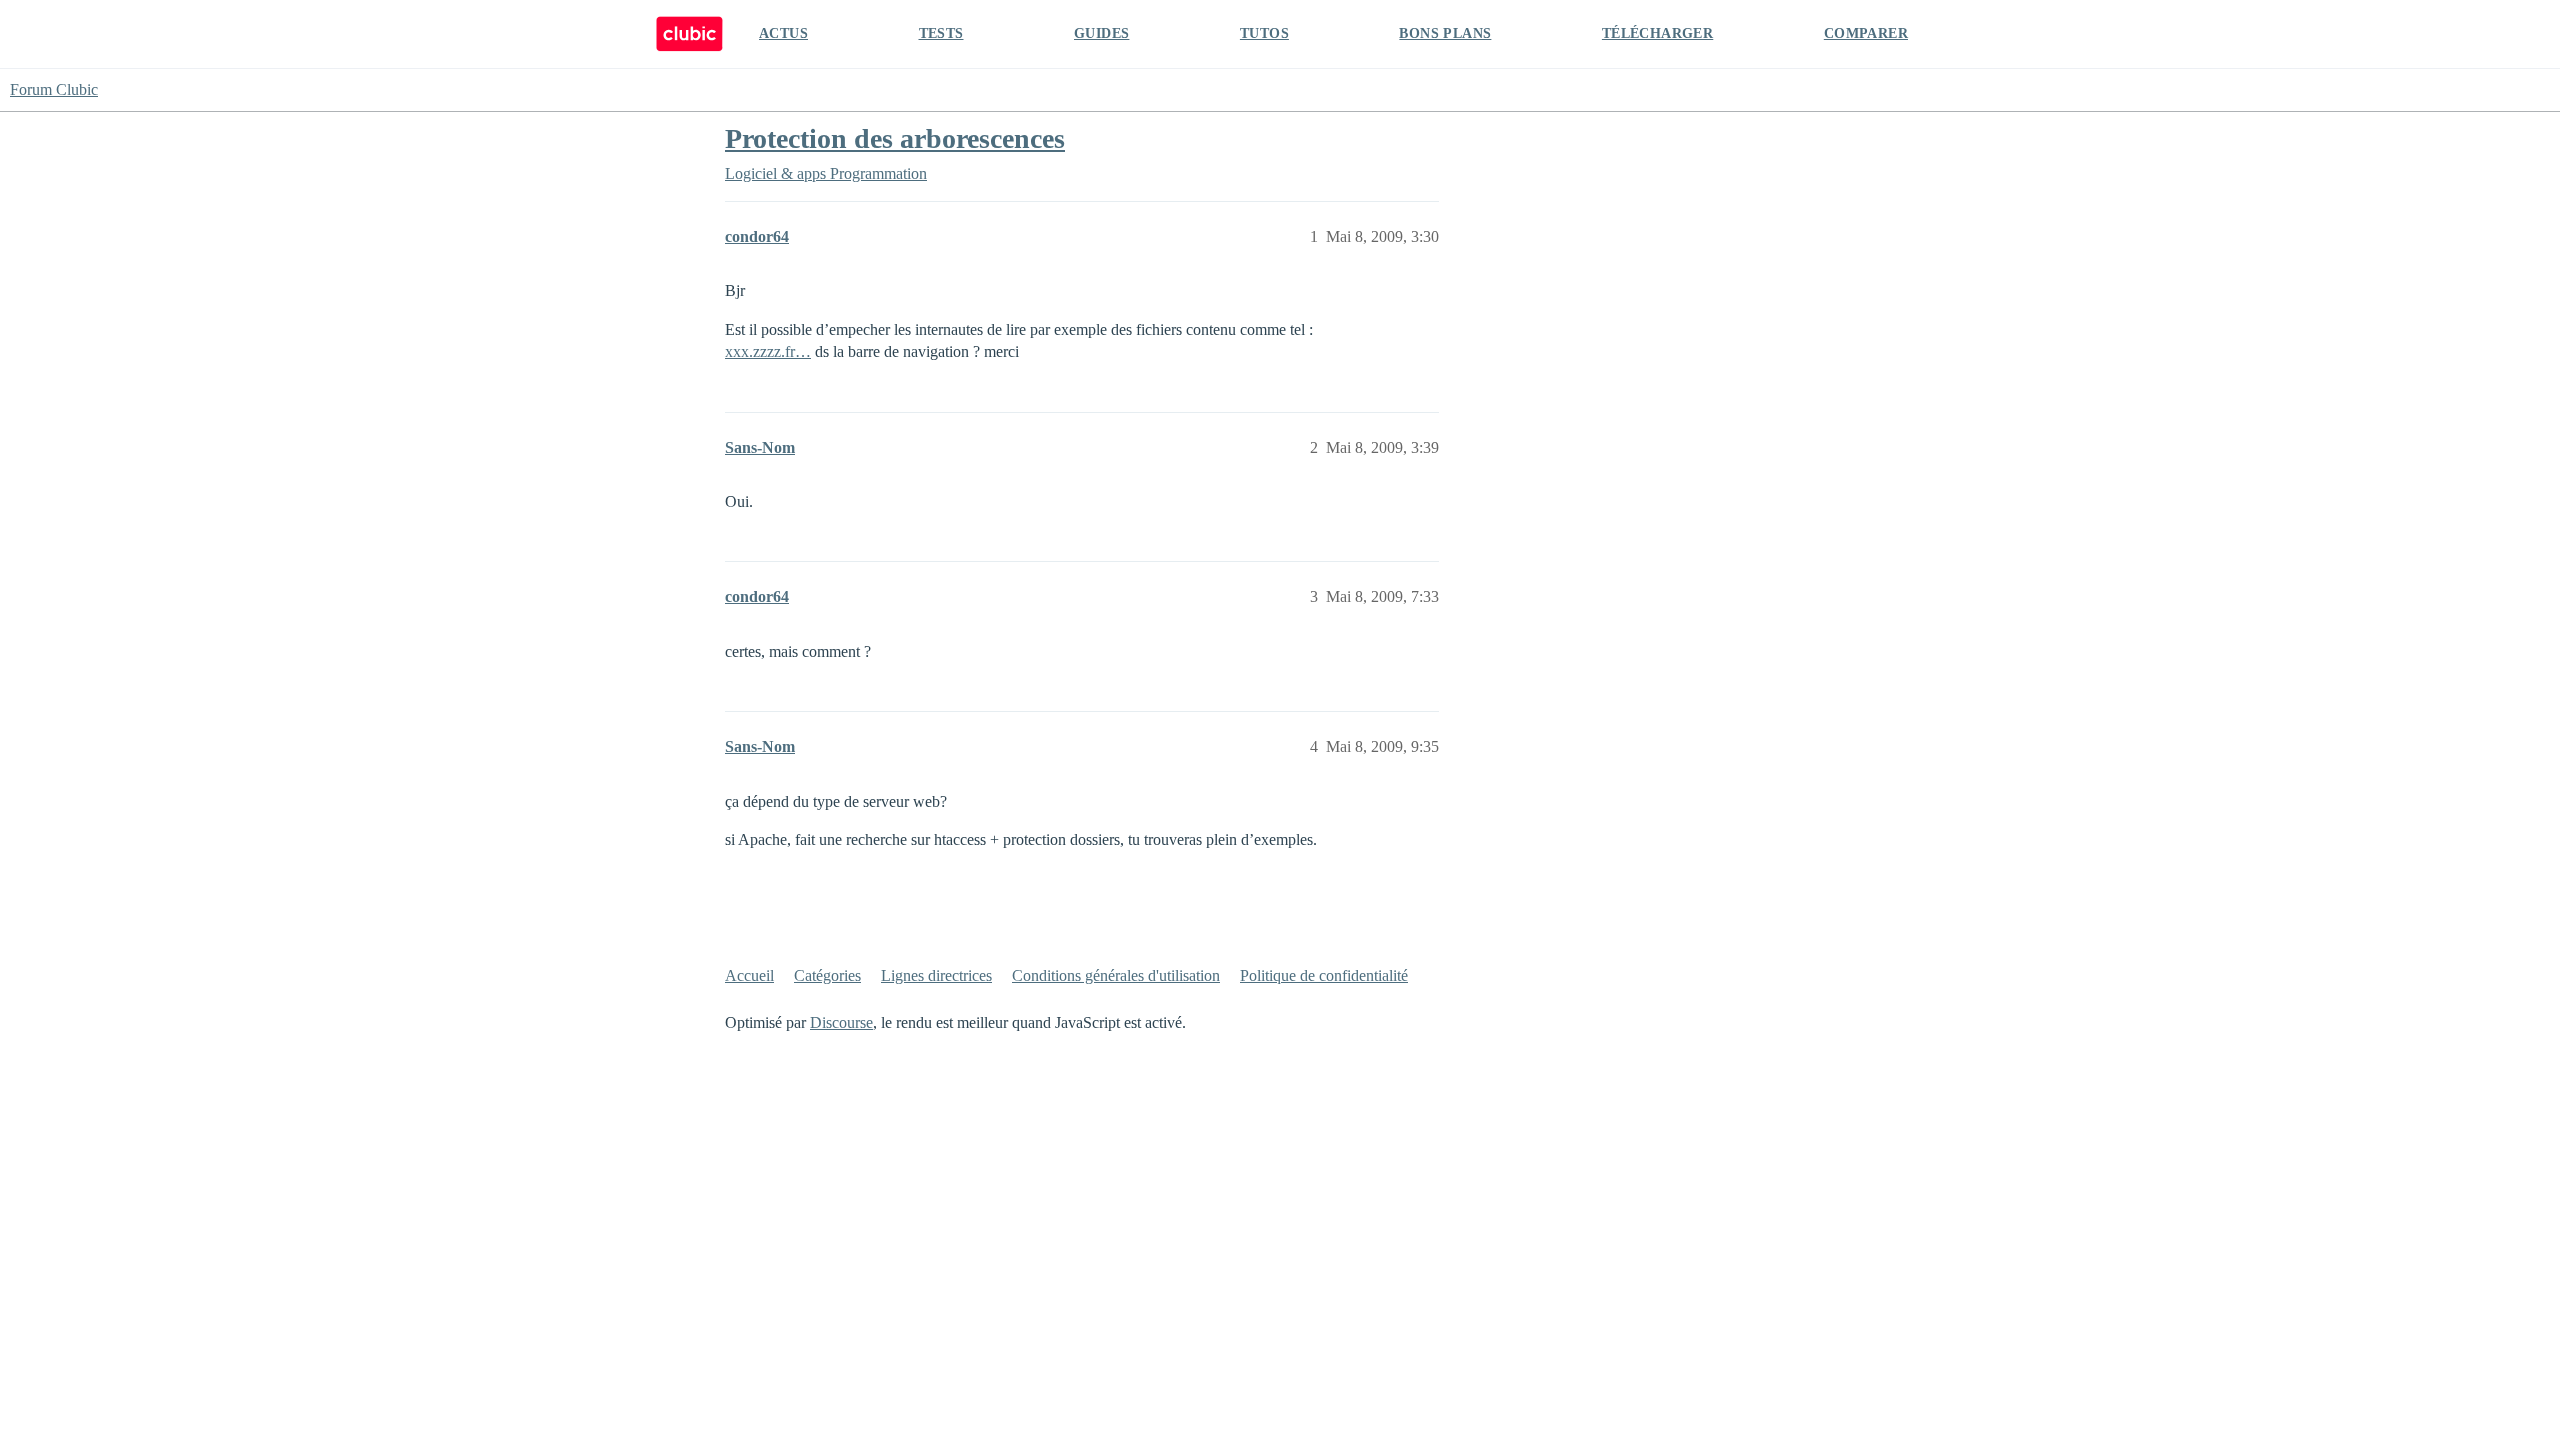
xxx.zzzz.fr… (768, 351)
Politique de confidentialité (1324, 975)
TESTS (941, 33)
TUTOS (1264, 33)
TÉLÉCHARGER (1657, 33)
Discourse (841, 1022)
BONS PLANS (1445, 33)
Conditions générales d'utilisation (1116, 975)
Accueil (749, 975)
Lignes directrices (936, 975)
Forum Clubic (54, 89)
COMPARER (1866, 33)
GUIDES (1101, 33)
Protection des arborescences (895, 138)
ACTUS (783, 33)
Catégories (827, 975)
